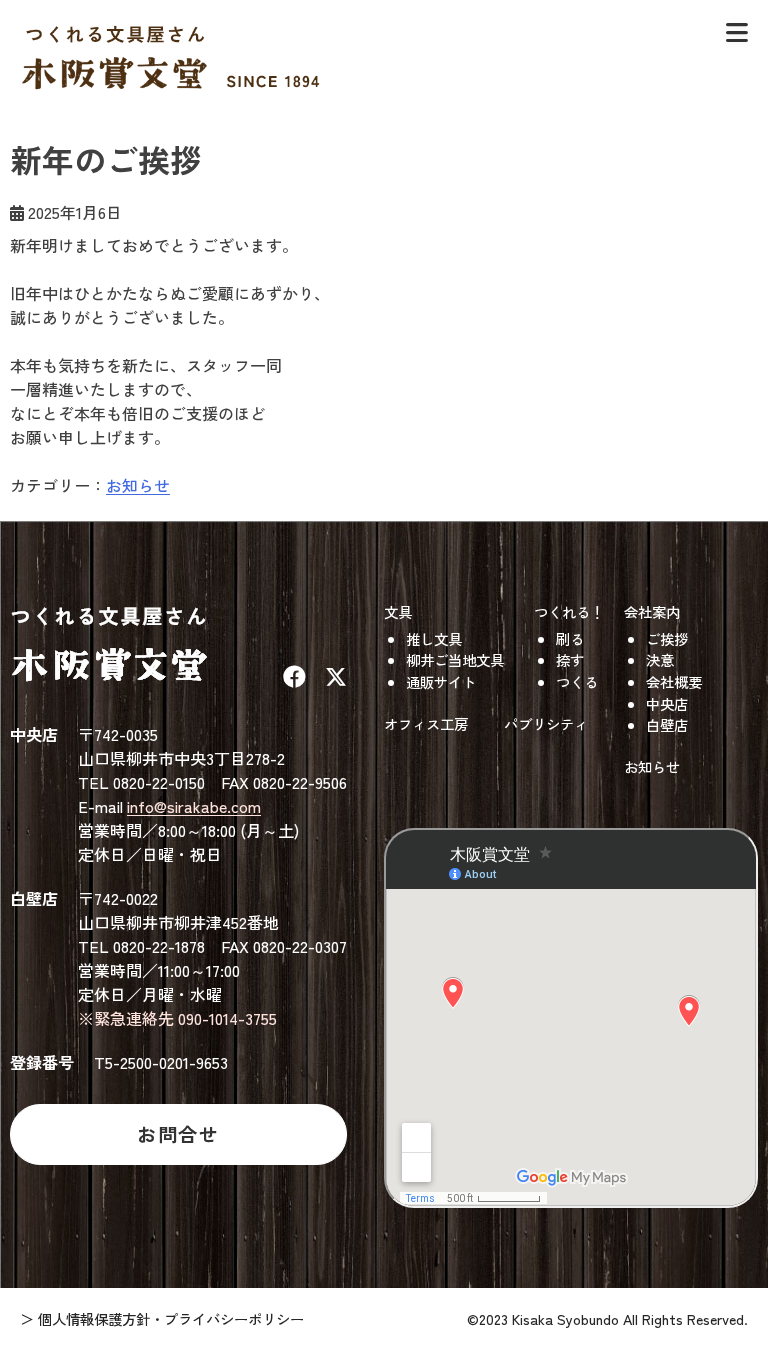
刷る (570, 638)
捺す (570, 659)
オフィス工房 (426, 723)
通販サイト (441, 681)
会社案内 (652, 611)
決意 (660, 659)
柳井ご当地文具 (455, 659)
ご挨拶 (667, 638)
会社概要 (674, 681)
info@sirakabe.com (194, 806)
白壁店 (667, 724)
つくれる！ (569, 611)
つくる (577, 681)
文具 (398, 611)
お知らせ (138, 485)
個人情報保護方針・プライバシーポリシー (171, 1318)
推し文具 (434, 638)
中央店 (667, 703)
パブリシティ (546, 723)
